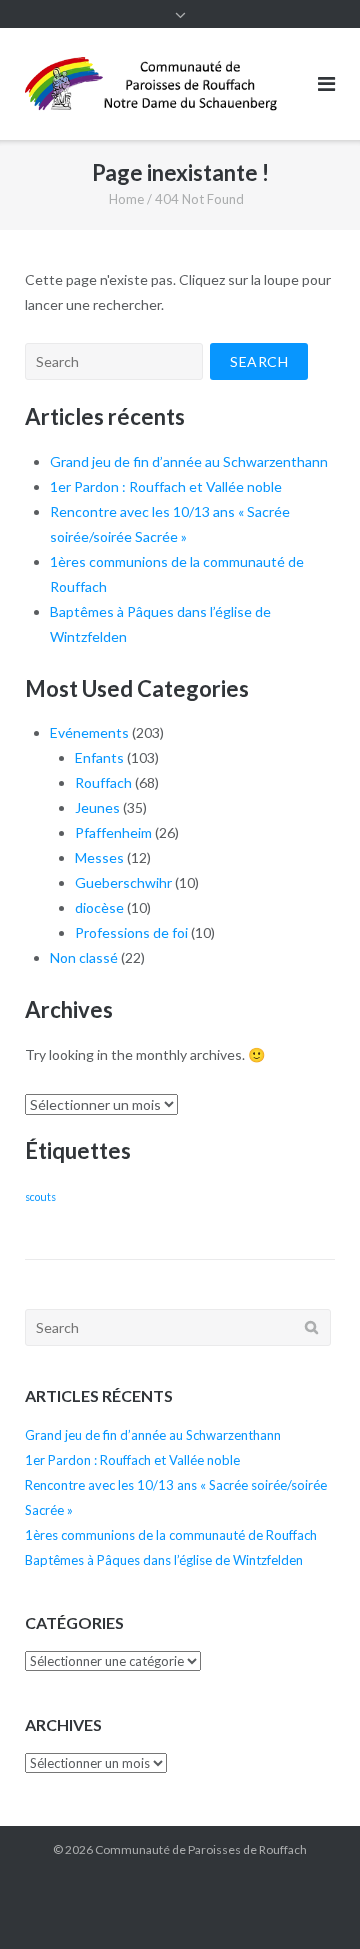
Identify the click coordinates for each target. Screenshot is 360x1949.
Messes (99, 857)
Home (126, 199)
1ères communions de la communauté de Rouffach (171, 1535)
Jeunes (97, 807)
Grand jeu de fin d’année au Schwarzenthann (189, 461)
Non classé (84, 957)
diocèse (99, 907)
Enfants (99, 757)
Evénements (89, 732)
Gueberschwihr (123, 882)
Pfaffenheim (113, 832)
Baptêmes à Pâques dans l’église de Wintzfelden (164, 1560)
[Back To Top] (310, 1901)
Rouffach (103, 782)
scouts (40, 1196)
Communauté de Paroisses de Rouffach (201, 1849)
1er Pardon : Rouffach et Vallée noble (166, 486)
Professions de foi (131, 932)
